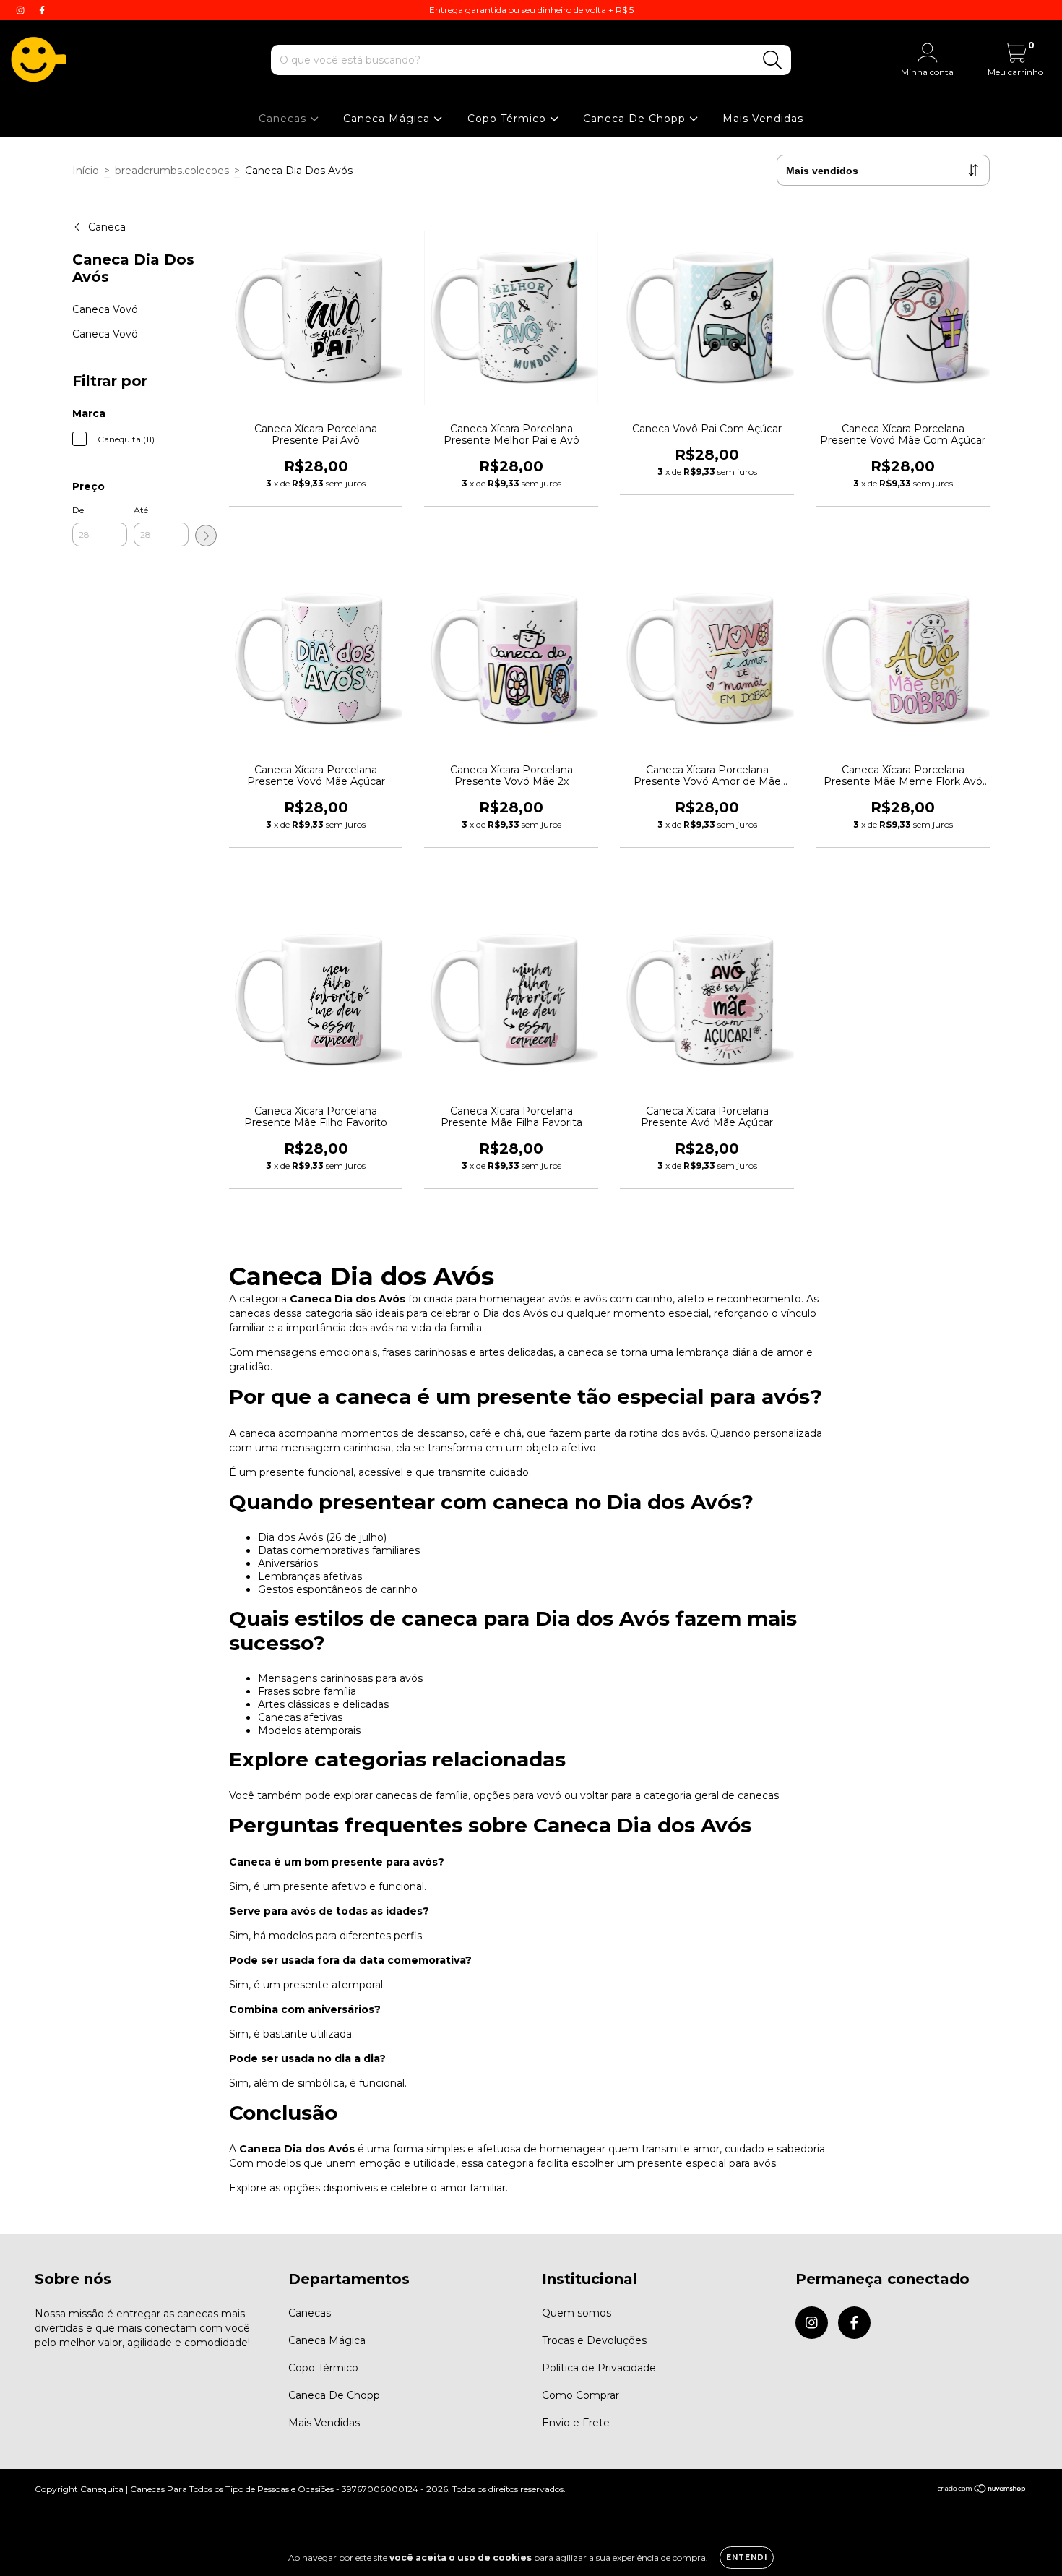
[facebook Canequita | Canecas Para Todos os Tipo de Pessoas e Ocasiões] (42, 10)
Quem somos (577, 2313)
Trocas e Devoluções (594, 2340)
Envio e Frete (576, 2423)
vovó (549, 1795)
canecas (758, 1795)
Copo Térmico (509, 119)
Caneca (107, 227)
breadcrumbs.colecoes (172, 171)
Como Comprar (580, 2395)
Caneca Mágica (388, 119)
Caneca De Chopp (636, 119)
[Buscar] (773, 60)
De (78, 510)
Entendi (747, 2558)
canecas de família (422, 1795)
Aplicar (206, 536)
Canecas (284, 119)
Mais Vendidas (763, 119)
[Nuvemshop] (982, 2490)
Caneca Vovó (105, 309)
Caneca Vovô (105, 334)
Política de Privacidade (599, 2368)
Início (86, 171)
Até (141, 510)
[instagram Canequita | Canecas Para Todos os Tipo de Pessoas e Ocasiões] (22, 10)
